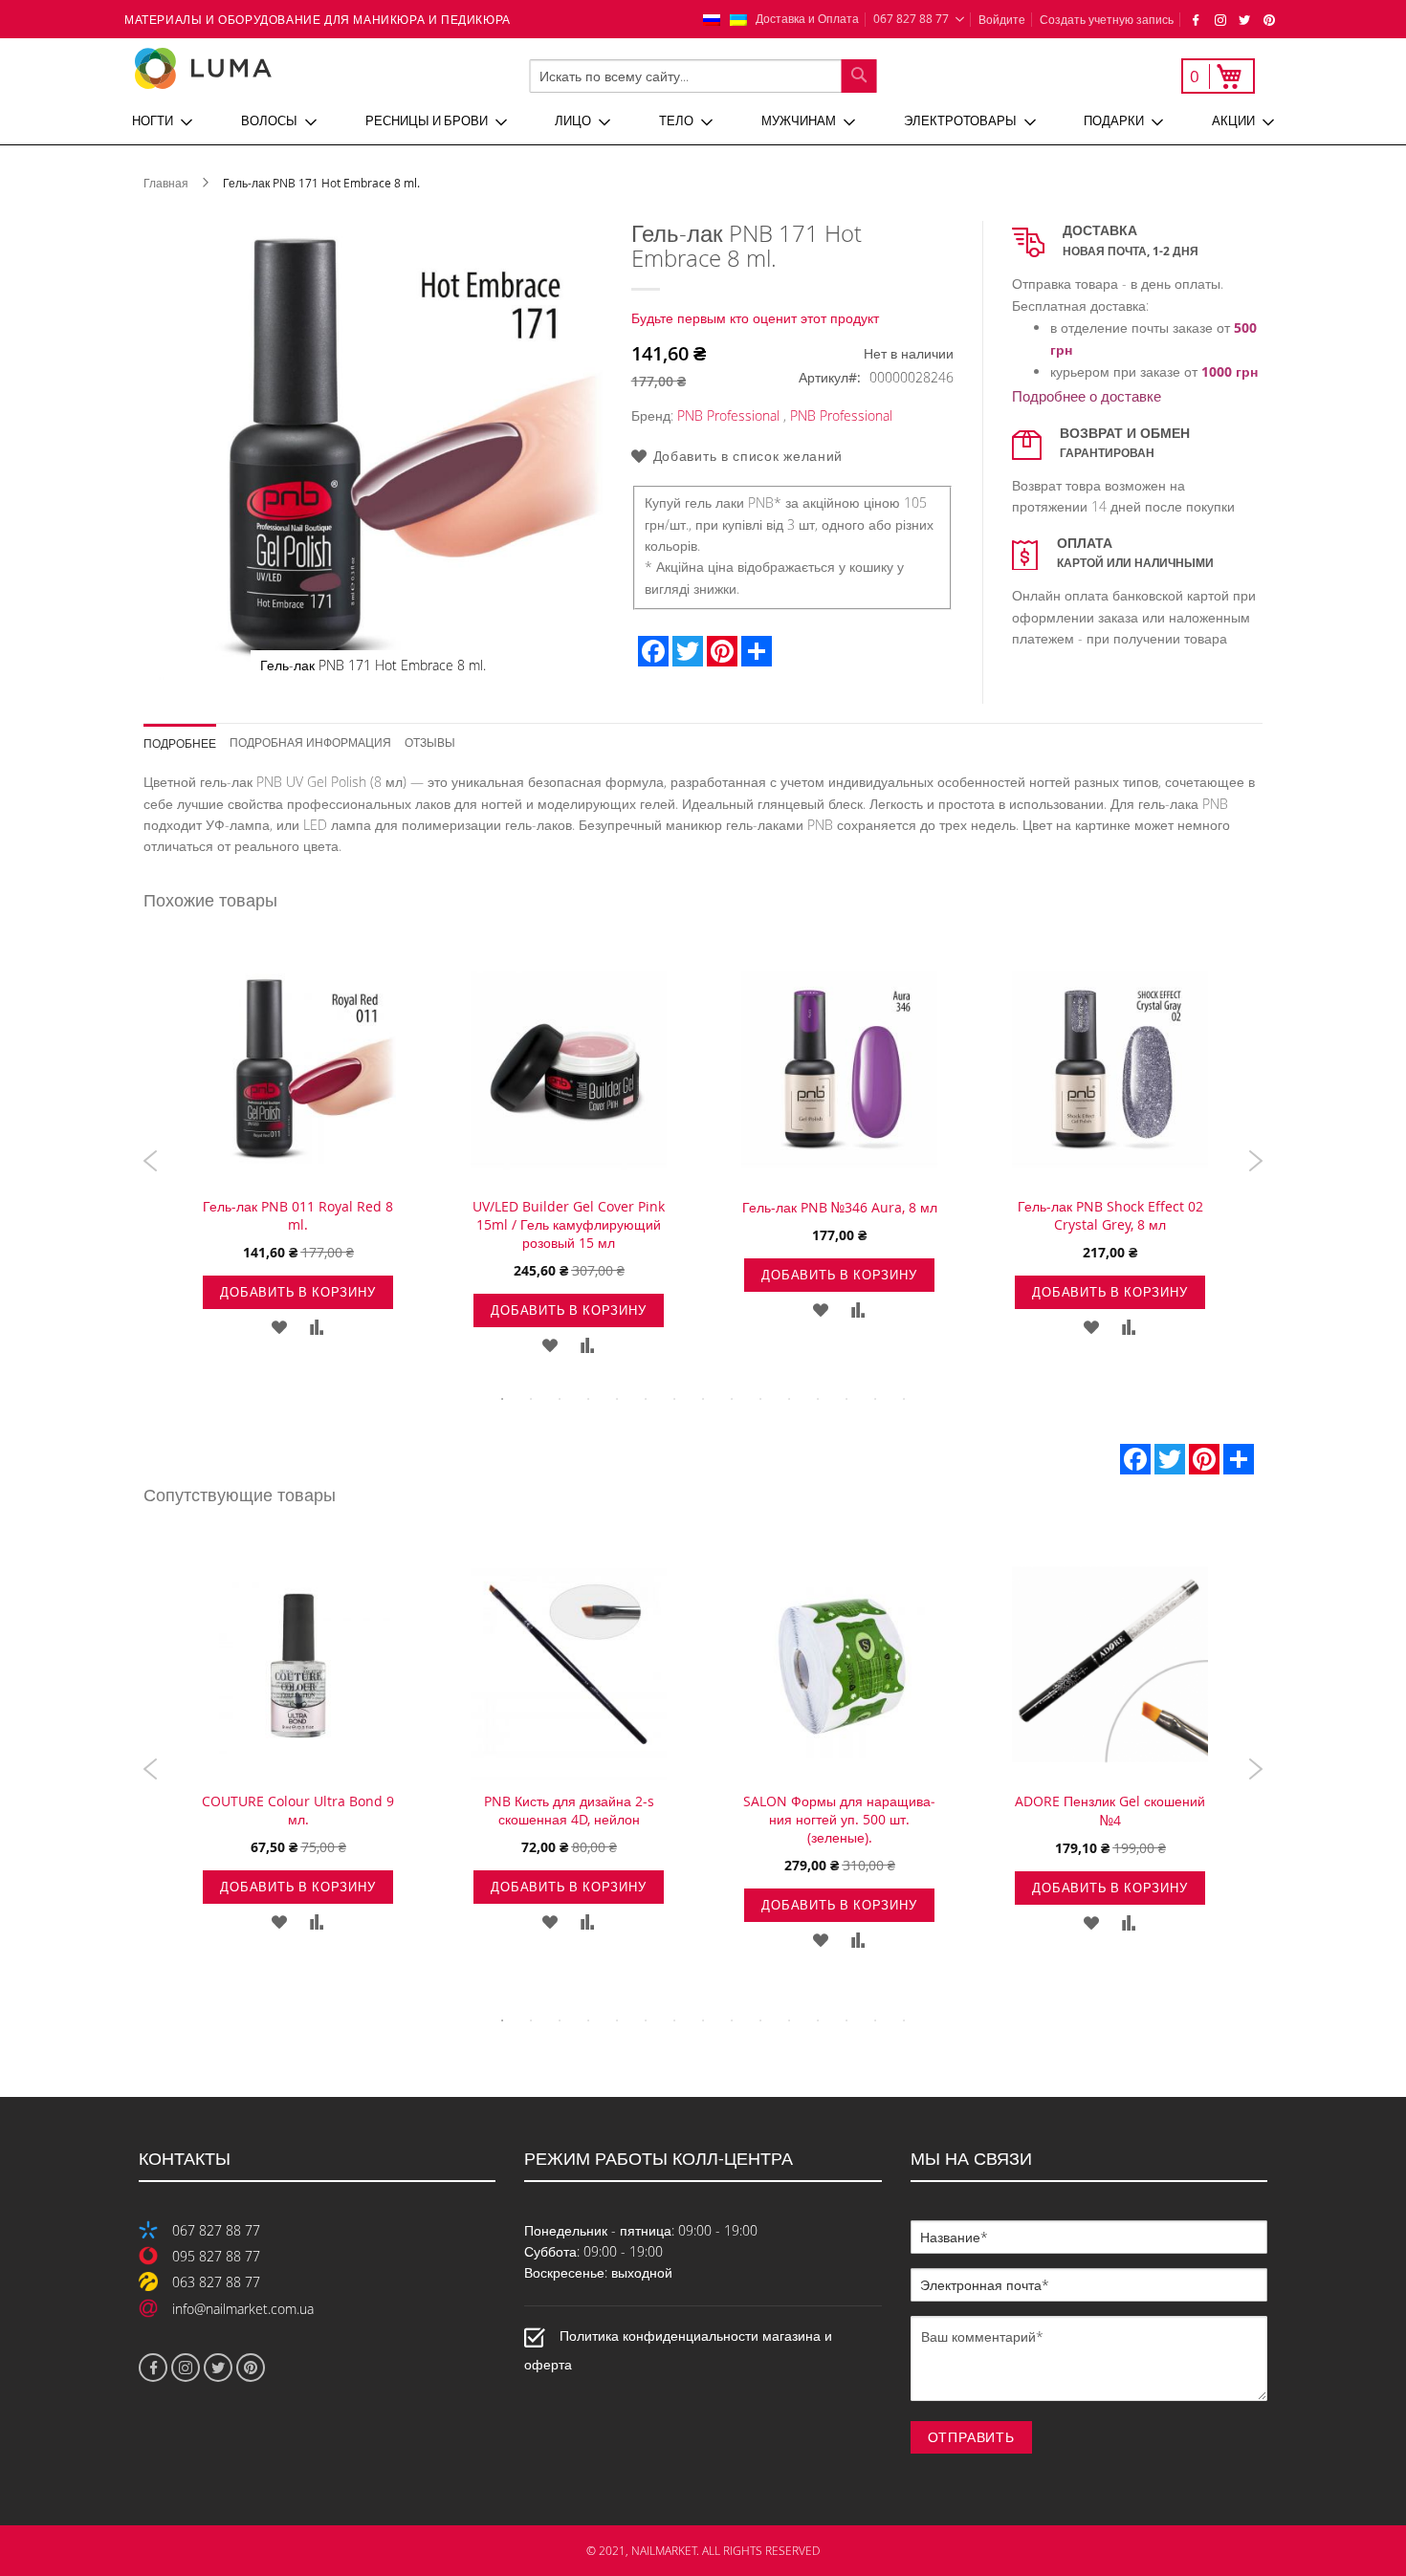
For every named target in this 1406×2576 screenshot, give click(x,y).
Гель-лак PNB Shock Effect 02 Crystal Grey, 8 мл (1110, 1215)
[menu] (703, 121)
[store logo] (267, 68)
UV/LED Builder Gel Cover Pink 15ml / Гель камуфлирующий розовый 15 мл (569, 1224)
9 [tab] (732, 1399)
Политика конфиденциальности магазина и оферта (678, 2350)
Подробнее (180, 742)
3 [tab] (560, 1399)
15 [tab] (904, 1399)
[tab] (187, 737)
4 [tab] (588, 1399)
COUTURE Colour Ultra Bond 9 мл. (298, 1810)
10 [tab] (760, 1399)
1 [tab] (502, 1399)
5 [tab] (617, 1399)
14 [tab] (875, 1399)
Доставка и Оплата (807, 18)
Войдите (1002, 19)
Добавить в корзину (297, 1292)
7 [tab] (674, 1399)
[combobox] (703, 76)
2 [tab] (531, 1399)
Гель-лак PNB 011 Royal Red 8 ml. (298, 1215)
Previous (151, 1161)
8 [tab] (703, 1399)
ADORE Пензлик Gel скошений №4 (1110, 1811)
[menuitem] (162, 121)
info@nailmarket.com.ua (243, 2309)
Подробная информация (310, 742)
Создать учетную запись (1107, 19)
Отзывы (430, 742)
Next (1255, 1161)
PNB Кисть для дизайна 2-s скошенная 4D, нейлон (569, 1810)
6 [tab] (646, 1399)
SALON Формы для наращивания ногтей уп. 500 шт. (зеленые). (839, 1819)
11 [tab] (789, 1399)
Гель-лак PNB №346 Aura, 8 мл (840, 1207)
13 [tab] (846, 1399)
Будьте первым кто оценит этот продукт (755, 318)
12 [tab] (818, 1399)
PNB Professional (728, 415)
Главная (166, 183)
